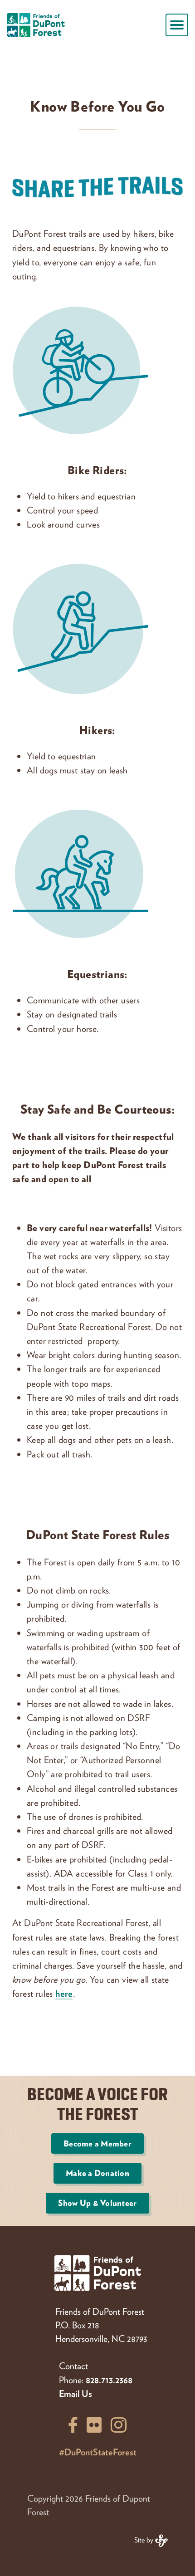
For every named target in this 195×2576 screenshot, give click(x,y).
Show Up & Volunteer (97, 2203)
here (64, 1993)
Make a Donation (97, 2173)
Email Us (76, 2393)
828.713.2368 (109, 2380)
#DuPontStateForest (98, 2452)
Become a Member (97, 2143)
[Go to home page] (36, 25)
